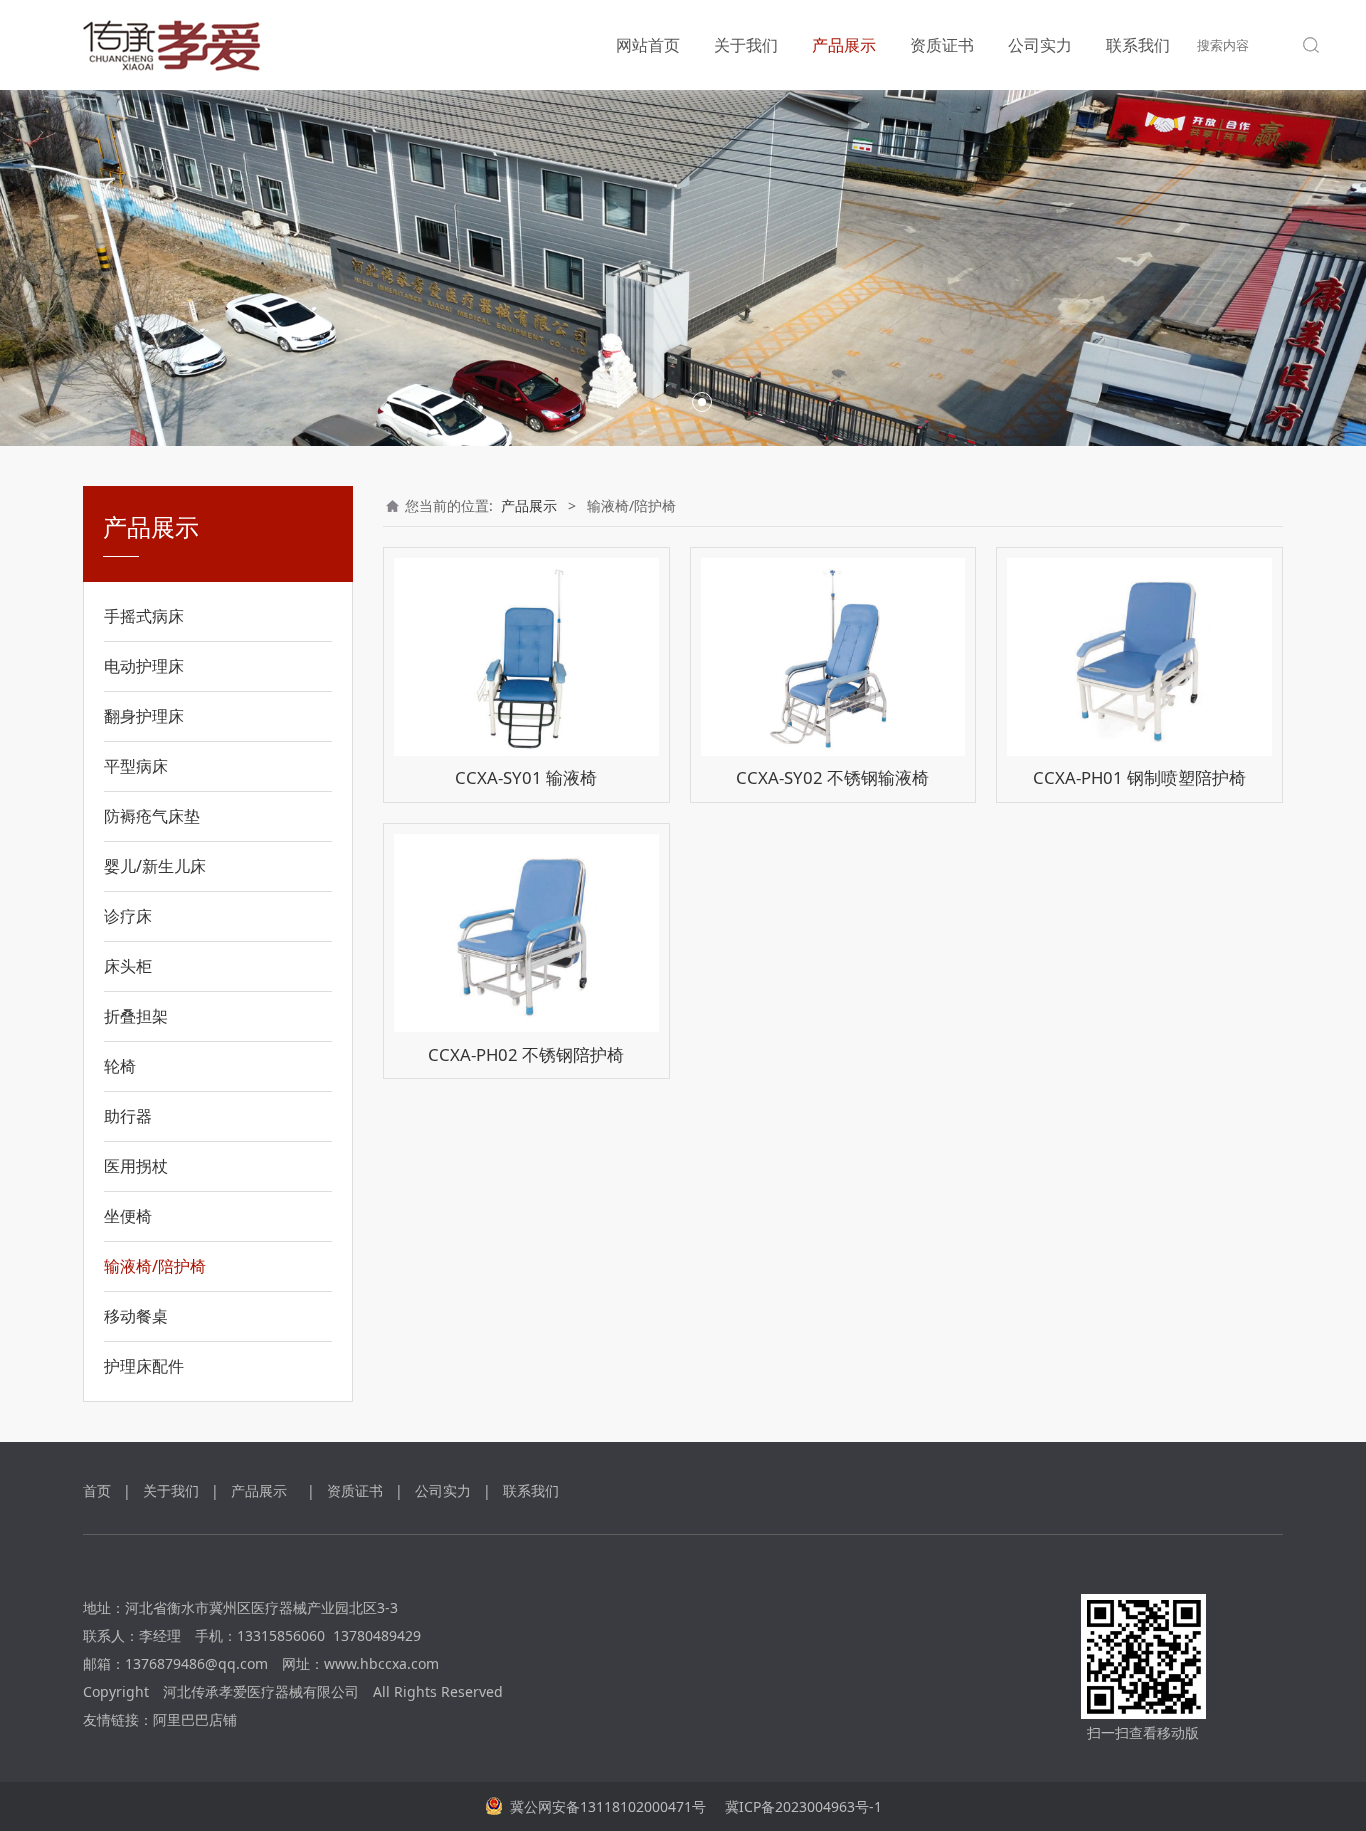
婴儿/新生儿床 (155, 866)
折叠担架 (136, 1016)
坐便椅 (128, 1216)
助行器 (128, 1116)
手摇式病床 (144, 616)
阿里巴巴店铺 (195, 1719)
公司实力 (1040, 45)
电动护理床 (144, 666)
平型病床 (136, 766)
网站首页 (648, 45)
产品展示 (844, 45)
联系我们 (1138, 45)
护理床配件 (144, 1366)
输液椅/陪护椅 (155, 1266)
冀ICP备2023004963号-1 (801, 1806)
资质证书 (942, 45)
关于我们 (746, 45)
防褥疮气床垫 (152, 816)
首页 (97, 1490)
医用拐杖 (136, 1166)
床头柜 (128, 966)
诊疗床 (128, 916)
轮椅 (120, 1066)
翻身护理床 (144, 716)
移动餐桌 (136, 1316)
